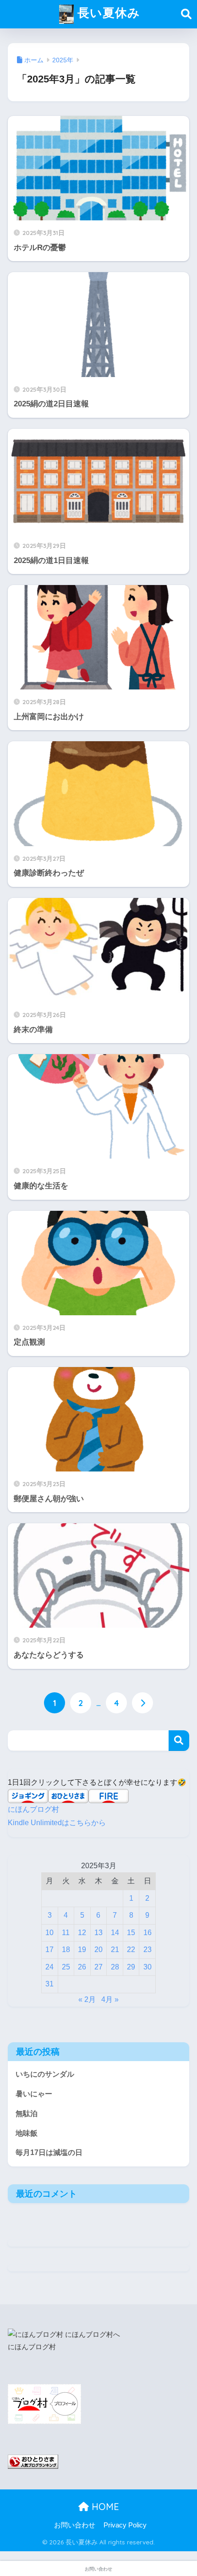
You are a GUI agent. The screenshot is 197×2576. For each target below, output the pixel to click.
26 (82, 1967)
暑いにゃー (34, 2094)
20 (98, 1950)
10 (49, 1933)
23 (148, 1950)
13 (98, 1933)
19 (82, 1950)
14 (115, 1933)
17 (49, 1950)
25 (66, 1967)
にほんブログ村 (33, 1809)
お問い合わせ (75, 2525)
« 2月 (87, 1999)
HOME (104, 2507)
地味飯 (27, 2133)
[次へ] (142, 1703)
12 (82, 1933)
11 (66, 1933)
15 (131, 1933)
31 (49, 1984)
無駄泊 (27, 2114)
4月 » (110, 1999)
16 (148, 1933)
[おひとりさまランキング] (33, 2461)
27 (98, 1967)
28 (115, 1967)
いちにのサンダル (45, 2074)
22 (131, 1950)
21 (115, 1950)
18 (66, 1950)
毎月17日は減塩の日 (49, 2152)
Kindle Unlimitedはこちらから (57, 1823)
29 (131, 1967)
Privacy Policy (125, 2525)
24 (49, 1967)
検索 (179, 1741)
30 (148, 1967)
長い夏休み (107, 12)
